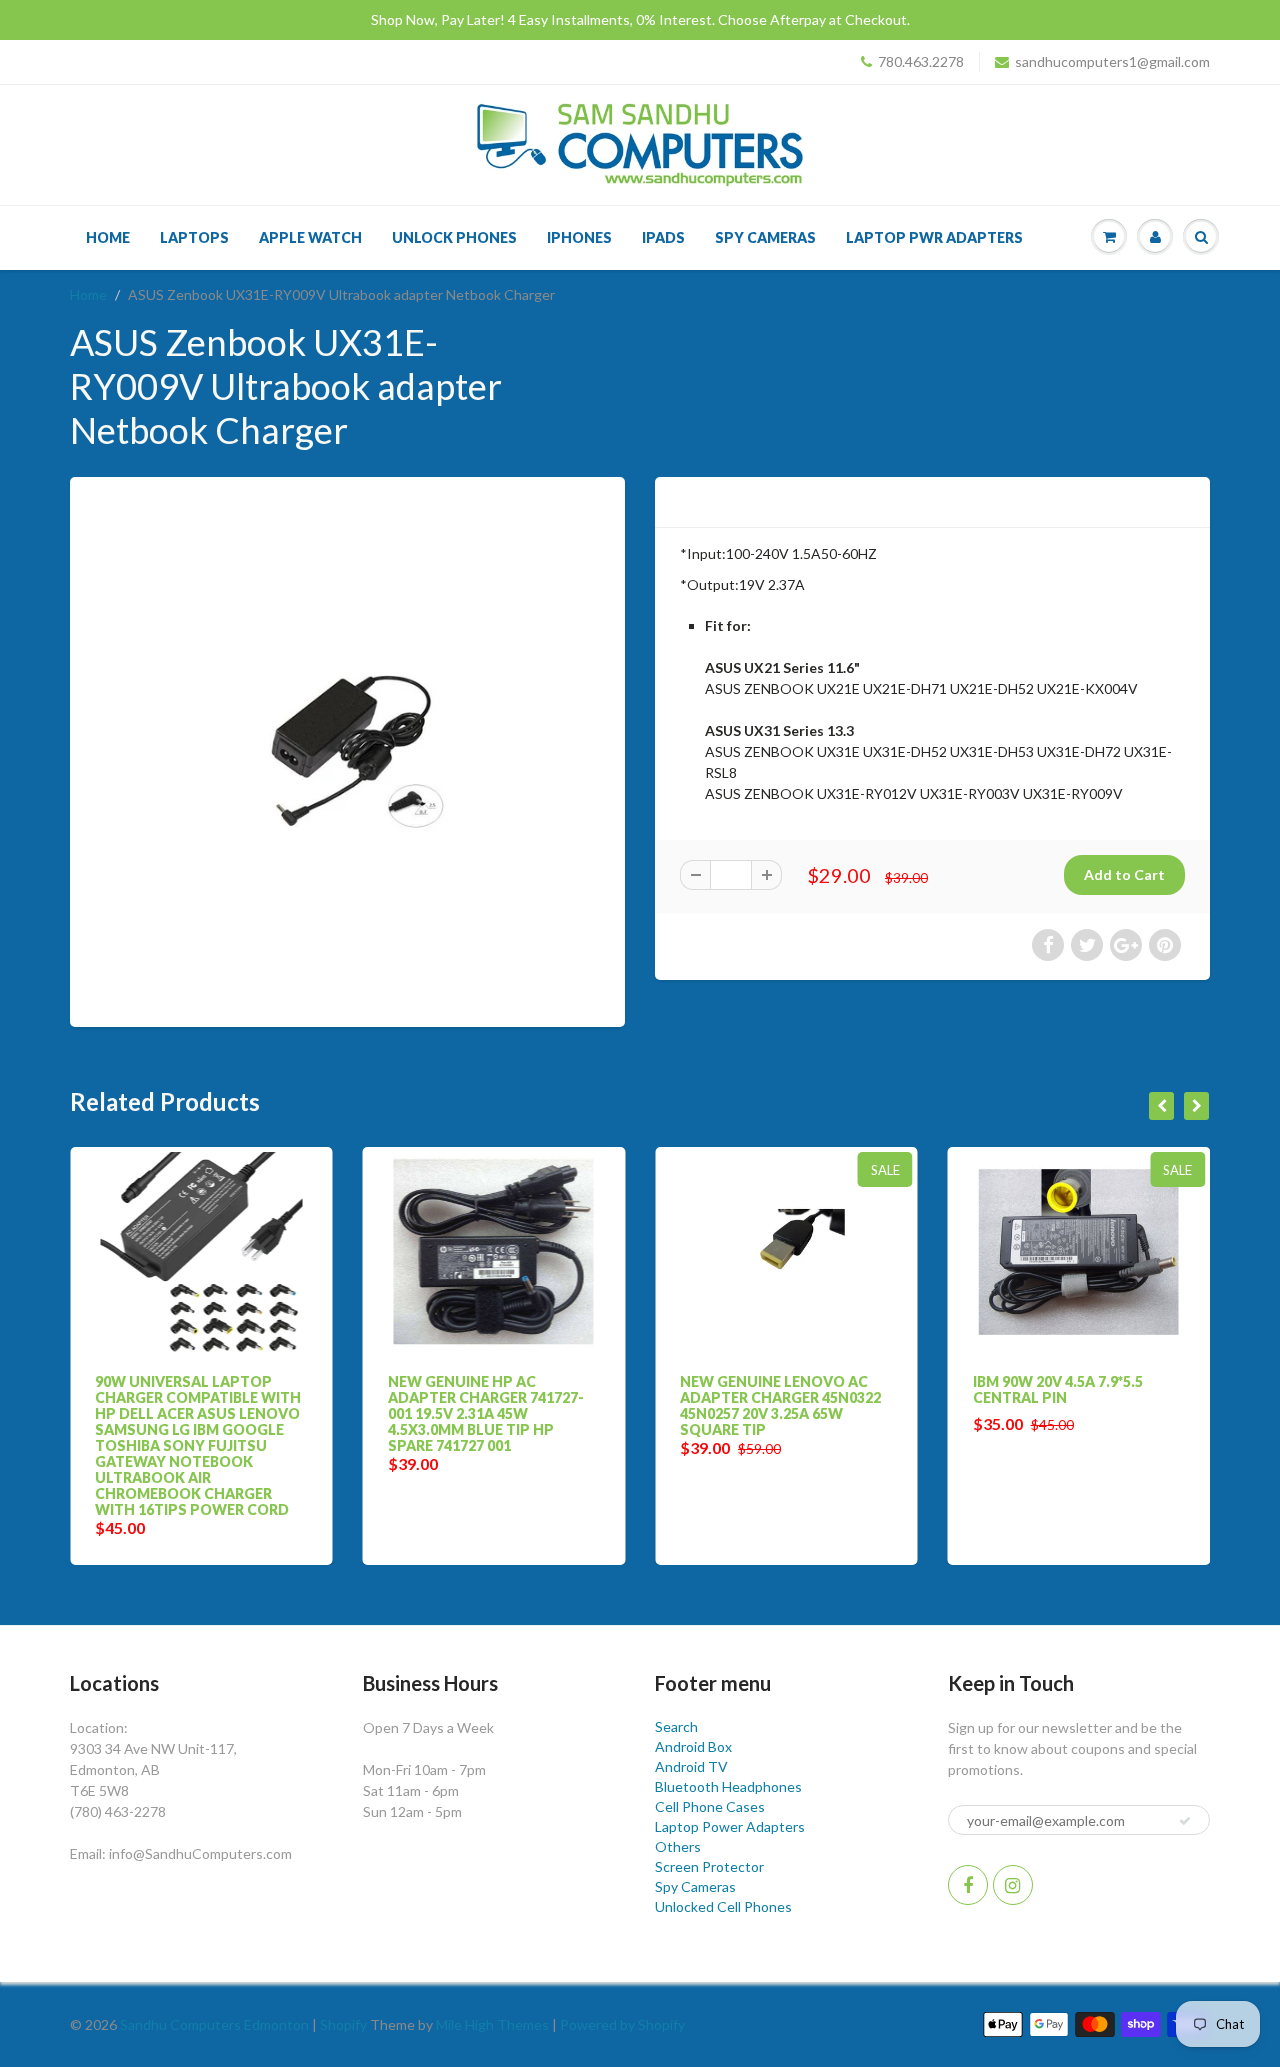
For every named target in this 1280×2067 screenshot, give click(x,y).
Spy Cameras (765, 237)
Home (108, 237)
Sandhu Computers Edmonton (214, 2024)
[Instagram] (1013, 1885)
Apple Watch (310, 237)
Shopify (343, 2024)
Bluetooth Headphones (728, 1786)
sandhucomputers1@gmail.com (1112, 61)
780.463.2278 (921, 61)
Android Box (693, 1746)
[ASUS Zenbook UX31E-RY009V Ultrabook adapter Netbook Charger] (347, 749)
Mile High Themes (492, 2024)
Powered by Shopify (622, 2024)
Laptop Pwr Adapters (934, 237)
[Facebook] (968, 1885)
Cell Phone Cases (710, 1806)
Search (676, 1726)
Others (678, 1846)
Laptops (194, 237)
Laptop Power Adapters (730, 1826)
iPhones (579, 237)
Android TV (691, 1766)
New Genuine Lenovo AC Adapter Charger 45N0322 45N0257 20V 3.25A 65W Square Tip (735, 1405)
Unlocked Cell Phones (723, 1906)
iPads (663, 237)
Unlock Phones (454, 237)
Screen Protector (709, 1866)
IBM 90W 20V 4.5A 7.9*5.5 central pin (1013, 1389)
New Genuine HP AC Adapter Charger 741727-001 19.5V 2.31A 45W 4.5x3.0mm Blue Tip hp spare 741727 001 (441, 1413)
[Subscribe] (1185, 1821)
